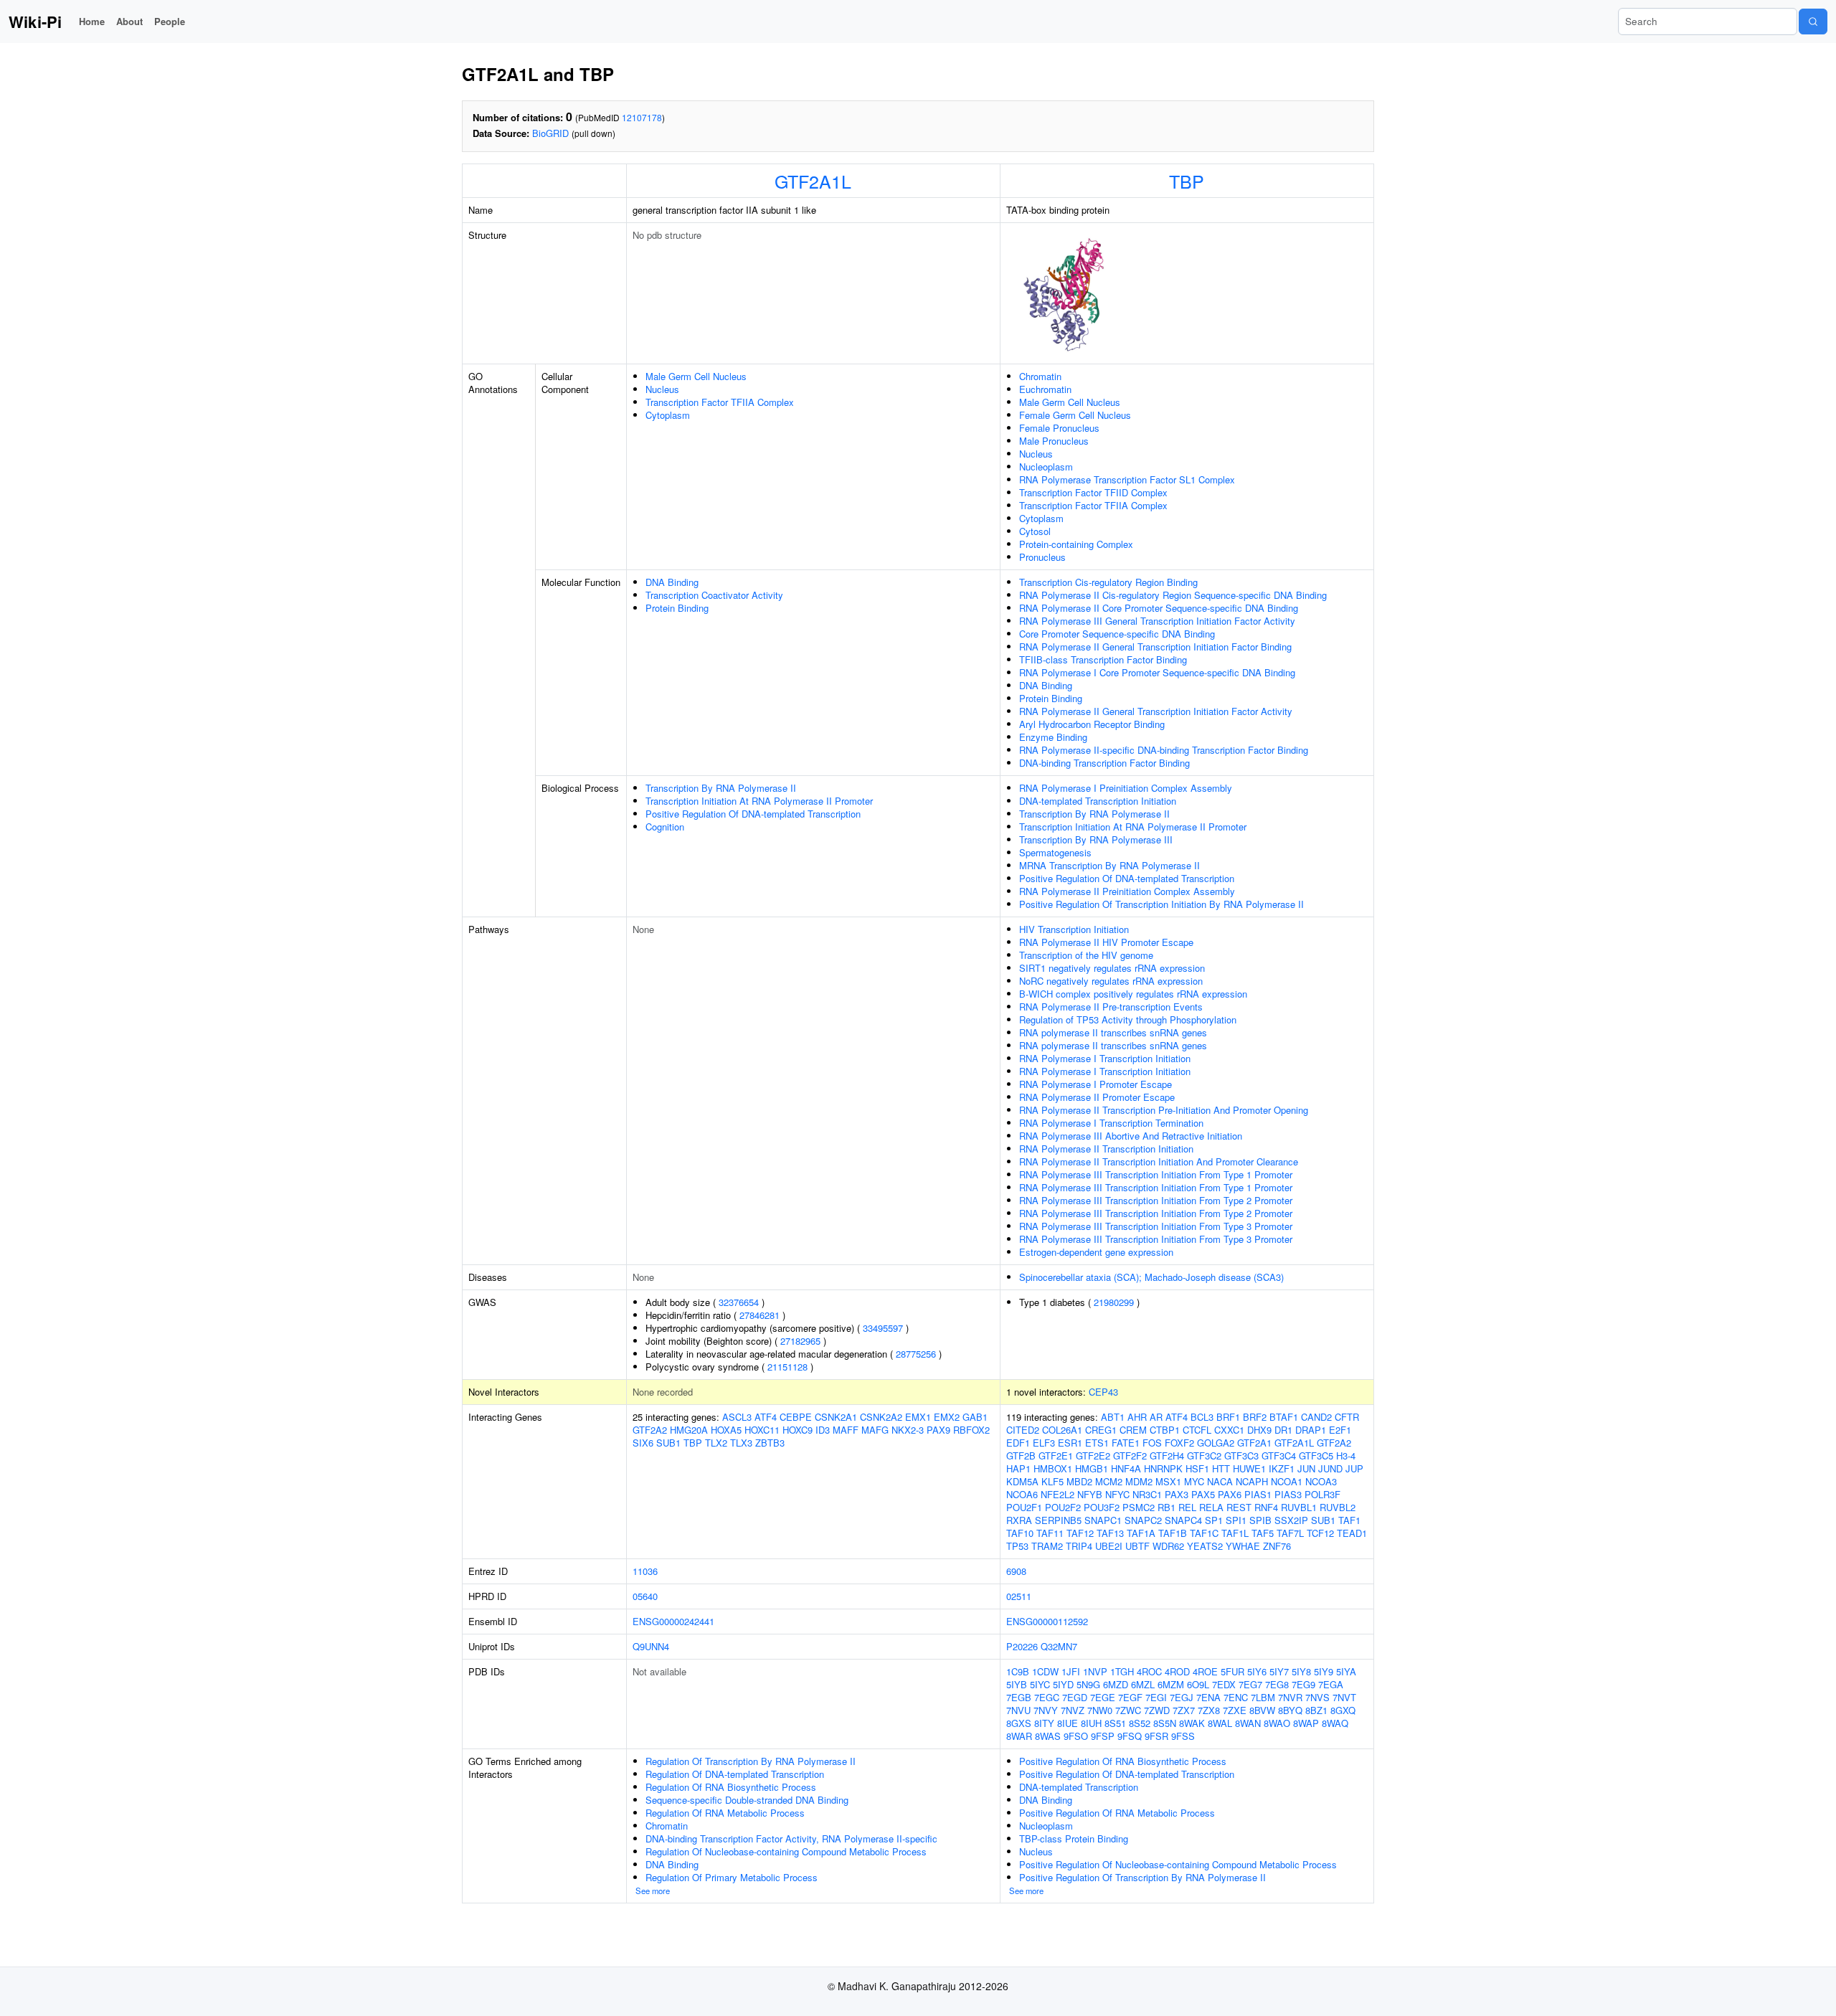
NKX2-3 (908, 1430)
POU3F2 (1102, 1507)
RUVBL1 (1299, 1507)
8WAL (1220, 1723)
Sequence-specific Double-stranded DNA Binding (747, 1800)
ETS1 (1097, 1443)
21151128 (787, 1367)
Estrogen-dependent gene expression (1096, 1252)
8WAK (1192, 1723)
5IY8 (1301, 1671)
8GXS (1019, 1723)
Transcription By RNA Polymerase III (1096, 839)
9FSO (1076, 1736)
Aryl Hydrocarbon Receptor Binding (1092, 724)
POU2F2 (1063, 1507)
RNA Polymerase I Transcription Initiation (1105, 1058)
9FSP (1103, 1736)
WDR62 (1168, 1546)
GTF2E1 (1056, 1456)
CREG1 (1101, 1430)
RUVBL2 (1338, 1507)
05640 (645, 1596)
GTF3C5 (1316, 1456)
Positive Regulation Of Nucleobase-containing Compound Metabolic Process (1178, 1864)
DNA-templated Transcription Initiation (1098, 801)
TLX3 (741, 1443)
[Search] (1813, 22)
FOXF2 (1179, 1443)
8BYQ (1290, 1710)
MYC (1194, 1481)
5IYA (1346, 1671)
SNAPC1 (1103, 1520)
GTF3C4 (1279, 1456)
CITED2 (1023, 1430)
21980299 (1114, 1302)
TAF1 (1349, 1520)
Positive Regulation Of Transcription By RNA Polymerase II (1142, 1877)
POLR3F (1322, 1494)
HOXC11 (762, 1430)
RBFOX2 (971, 1430)
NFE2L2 (1057, 1494)
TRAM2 (1047, 1546)
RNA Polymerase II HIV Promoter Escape (1106, 942)
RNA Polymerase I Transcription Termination (1111, 1123)
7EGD (1075, 1697)
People (170, 21)
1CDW (1045, 1671)
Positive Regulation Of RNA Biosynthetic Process (1123, 1761)
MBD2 (1079, 1481)
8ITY (1044, 1723)
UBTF (1137, 1546)
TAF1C (1204, 1533)
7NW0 (1100, 1710)
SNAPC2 (1143, 1520)
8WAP (1306, 1723)
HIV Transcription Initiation (1074, 929)
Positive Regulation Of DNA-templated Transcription (753, 814)
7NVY (1046, 1710)
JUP (1354, 1468)
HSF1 (1197, 1468)
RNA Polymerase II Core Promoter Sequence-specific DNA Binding (1159, 608)
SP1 (1214, 1520)
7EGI (1156, 1697)
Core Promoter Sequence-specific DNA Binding (1117, 634)
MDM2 (1139, 1481)
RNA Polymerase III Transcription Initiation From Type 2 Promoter (1156, 1200)
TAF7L (1290, 1533)
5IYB (1017, 1684)
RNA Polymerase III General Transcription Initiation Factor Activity (1157, 621)
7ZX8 (1209, 1710)
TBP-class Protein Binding (1074, 1838)
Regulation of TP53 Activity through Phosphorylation (1128, 1019)
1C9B (1018, 1671)
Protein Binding (677, 608)
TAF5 (1263, 1533)
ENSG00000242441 (673, 1621)
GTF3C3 (1241, 1456)
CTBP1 (1165, 1430)
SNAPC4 (1183, 1520)
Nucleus (662, 389)
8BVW (1262, 1710)
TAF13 (1110, 1533)
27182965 (800, 1341)
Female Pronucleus (1059, 428)
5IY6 (1257, 1671)
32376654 (739, 1302)
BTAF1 (1284, 1417)
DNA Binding (672, 582)
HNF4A (1126, 1468)
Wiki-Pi (35, 22)
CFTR (1347, 1417)
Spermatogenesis (1055, 852)
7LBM (1263, 1697)
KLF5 (1052, 1481)
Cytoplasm (668, 415)
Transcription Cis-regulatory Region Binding (1108, 582)
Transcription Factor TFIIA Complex (720, 402)
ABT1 (1113, 1417)
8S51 (1115, 1723)
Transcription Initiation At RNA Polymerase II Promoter (759, 801)
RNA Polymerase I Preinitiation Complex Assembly (1126, 788)
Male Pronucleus (1054, 441)
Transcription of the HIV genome (1086, 955)
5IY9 (1324, 1671)
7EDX (1224, 1684)
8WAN (1248, 1723)
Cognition (665, 827)
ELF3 (1044, 1443)
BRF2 (1255, 1417)
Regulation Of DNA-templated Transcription (735, 1774)
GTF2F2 (1130, 1456)
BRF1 (1228, 1417)
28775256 (916, 1354)
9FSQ (1130, 1736)
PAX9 (938, 1430)
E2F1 (1340, 1430)
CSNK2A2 (881, 1417)
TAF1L (1235, 1533)
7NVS (1317, 1697)
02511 (1019, 1596)
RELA (1211, 1507)
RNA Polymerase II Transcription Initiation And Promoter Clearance (1159, 1161)
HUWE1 (1249, 1468)
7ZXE (1235, 1710)
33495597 (883, 1328)
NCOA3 (1321, 1481)
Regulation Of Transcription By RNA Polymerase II (751, 1761)
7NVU (1018, 1710)
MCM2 (1109, 1481)
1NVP (1095, 1671)
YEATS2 (1205, 1546)
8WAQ (1335, 1723)
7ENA (1208, 1697)
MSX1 (1168, 1481)
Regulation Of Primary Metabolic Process (732, 1877)
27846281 (760, 1315)
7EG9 (1303, 1684)
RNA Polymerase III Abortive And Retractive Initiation (1131, 1136)
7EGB (1019, 1697)
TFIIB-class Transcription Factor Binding (1103, 659)
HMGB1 (1092, 1468)
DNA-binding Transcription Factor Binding (1104, 763)
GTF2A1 (1254, 1443)
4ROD (1177, 1671)
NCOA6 (1022, 1494)
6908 (1016, 1571)
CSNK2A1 (836, 1417)
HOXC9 (798, 1430)
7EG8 (1277, 1684)
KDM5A (1022, 1481)
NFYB (1090, 1494)
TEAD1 (1352, 1533)
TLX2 (716, 1443)
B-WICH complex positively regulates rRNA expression (1133, 994)
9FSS (1183, 1736)
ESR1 (1070, 1443)
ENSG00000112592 (1047, 1621)
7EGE (1103, 1697)
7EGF (1130, 1697)
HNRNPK (1163, 1468)
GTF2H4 (1167, 1456)
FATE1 (1126, 1443)
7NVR (1290, 1697)
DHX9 (1259, 1430)
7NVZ (1073, 1710)
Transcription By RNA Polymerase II (721, 788)
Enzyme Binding (1053, 737)
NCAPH (1252, 1481)
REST (1239, 1507)
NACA (1220, 1481)
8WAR (1019, 1736)
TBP (1187, 181)
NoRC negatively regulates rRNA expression (1111, 981)
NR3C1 (1147, 1494)
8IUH (1091, 1723)
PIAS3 (1288, 1494)
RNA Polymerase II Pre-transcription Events (1111, 1007)
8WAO (1277, 1723)
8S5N (1165, 1723)
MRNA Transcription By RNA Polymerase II (1109, 865)
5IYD (1063, 1684)
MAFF (846, 1430)
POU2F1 (1024, 1507)
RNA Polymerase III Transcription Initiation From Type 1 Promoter (1156, 1174)
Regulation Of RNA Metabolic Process (725, 1813)
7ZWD (1157, 1710)
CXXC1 (1229, 1430)
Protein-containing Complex (1076, 544)
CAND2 (1316, 1417)
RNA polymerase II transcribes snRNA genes (1113, 1032)
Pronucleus (1042, 557)
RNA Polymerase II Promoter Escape (1097, 1097)
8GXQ (1343, 1710)
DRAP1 (1311, 1430)
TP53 (1017, 1546)
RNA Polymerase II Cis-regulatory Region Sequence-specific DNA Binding (1173, 595)
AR (1156, 1417)
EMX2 (947, 1417)
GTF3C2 (1204, 1456)
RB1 (1167, 1507)
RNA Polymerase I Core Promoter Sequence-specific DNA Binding (1157, 672)
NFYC (1117, 1494)
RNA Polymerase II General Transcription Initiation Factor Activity (1156, 711)
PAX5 (1203, 1494)
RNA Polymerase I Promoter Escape (1096, 1084)
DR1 (1283, 1430)
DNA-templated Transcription (1079, 1787)
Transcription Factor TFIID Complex (1093, 492)
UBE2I (1109, 1546)
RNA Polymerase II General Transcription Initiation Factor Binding (1155, 647)
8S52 (1140, 1723)
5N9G (1088, 1684)
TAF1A (1141, 1533)
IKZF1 (1282, 1468)
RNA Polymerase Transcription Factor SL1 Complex (1127, 479)
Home (92, 21)
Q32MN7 (1059, 1646)
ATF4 (766, 1417)
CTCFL (1197, 1430)
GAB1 (975, 1417)
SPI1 (1236, 1520)
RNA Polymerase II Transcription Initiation (1106, 1149)
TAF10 (1020, 1533)
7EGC (1047, 1697)
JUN (1306, 1468)
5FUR (1232, 1671)
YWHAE (1243, 1546)
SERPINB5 (1058, 1520)
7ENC (1236, 1697)
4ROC (1149, 1671)
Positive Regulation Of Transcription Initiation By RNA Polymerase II (1161, 904)
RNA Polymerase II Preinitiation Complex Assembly (1127, 891)
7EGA (1331, 1684)
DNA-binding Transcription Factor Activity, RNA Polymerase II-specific (791, 1838)
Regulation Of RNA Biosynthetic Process (731, 1787)
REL (1187, 1507)
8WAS (1048, 1736)
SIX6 (643, 1443)
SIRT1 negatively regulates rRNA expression (1112, 968)
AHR (1137, 1417)
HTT (1221, 1468)
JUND (1330, 1468)
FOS (1152, 1443)
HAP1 (1018, 1468)
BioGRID (550, 133)
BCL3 (1202, 1417)
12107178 (642, 117)
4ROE (1205, 1671)
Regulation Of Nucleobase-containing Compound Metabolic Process (786, 1851)
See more (653, 1890)
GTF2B (1021, 1456)
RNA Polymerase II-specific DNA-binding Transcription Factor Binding (1164, 750)
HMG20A (689, 1430)
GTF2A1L (813, 181)
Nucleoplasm (1046, 467)
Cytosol (1035, 531)
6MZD (1116, 1684)
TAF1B (1173, 1533)
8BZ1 (1316, 1710)
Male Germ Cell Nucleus (696, 376)
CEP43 (1103, 1392)
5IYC (1040, 1684)
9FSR (1156, 1736)
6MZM (1171, 1684)
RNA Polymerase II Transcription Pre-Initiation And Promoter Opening (1164, 1110)
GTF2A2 (650, 1430)
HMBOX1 (1053, 1468)
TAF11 (1050, 1533)
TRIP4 (1079, 1546)
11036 (645, 1571)
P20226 (1022, 1646)
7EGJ (1182, 1697)
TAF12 (1080, 1533)
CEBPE (796, 1417)
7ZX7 (1184, 1710)
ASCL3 (737, 1417)
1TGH (1122, 1671)
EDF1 (1018, 1443)
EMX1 (918, 1417)
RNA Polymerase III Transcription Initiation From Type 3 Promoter (1156, 1226)
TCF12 (1320, 1533)
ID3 (823, 1430)
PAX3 (1177, 1494)
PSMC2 (1139, 1507)
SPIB (1260, 1520)
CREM (1133, 1430)
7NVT (1344, 1697)
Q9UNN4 (651, 1646)
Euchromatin (1045, 389)
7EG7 (1250, 1684)
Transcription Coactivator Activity (714, 595)
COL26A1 (1062, 1430)
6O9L (1198, 1684)
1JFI (1071, 1671)
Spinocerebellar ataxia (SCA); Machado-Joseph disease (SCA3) (1151, 1277)
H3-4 (1346, 1456)
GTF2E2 (1093, 1456)
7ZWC (1128, 1710)
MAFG (875, 1430)
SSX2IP (1291, 1520)
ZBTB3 (770, 1443)
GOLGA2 (1216, 1443)
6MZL (1143, 1684)
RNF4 (1266, 1507)
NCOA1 (1287, 1481)
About (129, 21)
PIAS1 (1258, 1494)
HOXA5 (726, 1430)
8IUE (1068, 1723)
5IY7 (1279, 1671)
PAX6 (1230, 1494)
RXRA (1019, 1520)
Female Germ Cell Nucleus (1075, 415)
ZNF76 (1277, 1546)
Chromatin (1040, 376)
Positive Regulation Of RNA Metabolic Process (1117, 1813)
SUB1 (668, 1443)
